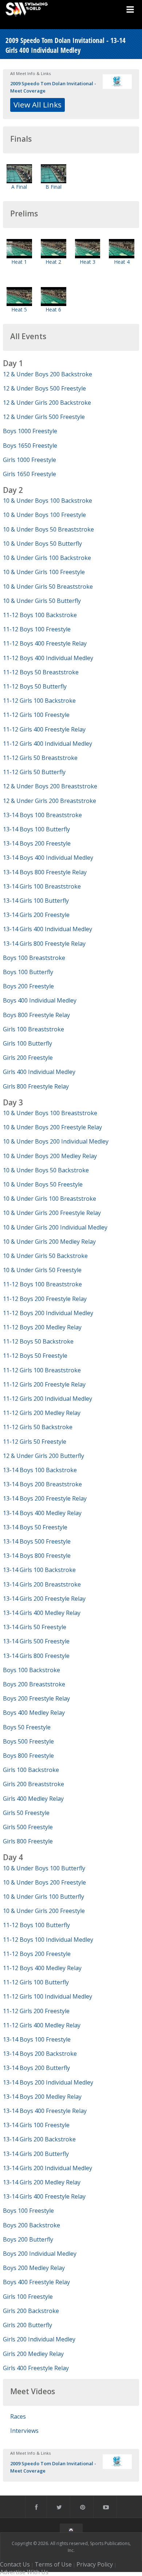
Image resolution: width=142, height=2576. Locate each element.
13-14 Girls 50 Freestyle (35, 1627)
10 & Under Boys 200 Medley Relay (50, 1156)
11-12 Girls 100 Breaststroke (42, 1370)
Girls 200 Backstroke (31, 2311)
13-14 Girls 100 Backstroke (39, 1570)
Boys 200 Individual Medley (40, 2254)
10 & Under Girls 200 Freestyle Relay (52, 1213)
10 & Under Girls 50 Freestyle (42, 1270)
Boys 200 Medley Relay (34, 2268)
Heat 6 (53, 309)
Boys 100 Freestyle (28, 2211)
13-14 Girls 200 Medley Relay (42, 2182)
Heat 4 (122, 262)
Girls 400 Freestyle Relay (36, 2368)
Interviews (24, 2431)
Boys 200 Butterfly (28, 2239)
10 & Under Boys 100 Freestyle (44, 515)
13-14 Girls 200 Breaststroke (42, 1584)
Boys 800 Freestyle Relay (36, 1015)
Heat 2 (53, 262)
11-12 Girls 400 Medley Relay (42, 2025)
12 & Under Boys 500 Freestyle (44, 388)
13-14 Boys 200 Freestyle (37, 843)
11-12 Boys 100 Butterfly (36, 1925)
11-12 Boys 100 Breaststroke (42, 1284)
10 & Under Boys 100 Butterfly (44, 1868)
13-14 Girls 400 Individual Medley (48, 929)
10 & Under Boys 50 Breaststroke (48, 529)
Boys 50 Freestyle (27, 1727)
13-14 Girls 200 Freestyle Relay (44, 1599)
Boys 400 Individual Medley (40, 1000)
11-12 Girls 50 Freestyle (35, 1442)
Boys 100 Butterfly (28, 972)
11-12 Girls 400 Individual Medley (48, 744)
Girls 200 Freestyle (28, 1058)
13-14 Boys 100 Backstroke (40, 1470)
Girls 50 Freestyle (26, 1813)
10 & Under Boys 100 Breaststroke (50, 1113)
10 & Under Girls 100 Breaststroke (50, 1199)
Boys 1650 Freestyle (30, 446)
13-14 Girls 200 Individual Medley (48, 2168)
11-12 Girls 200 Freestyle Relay (44, 1384)
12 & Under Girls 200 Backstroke (47, 403)
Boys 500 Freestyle (28, 1741)
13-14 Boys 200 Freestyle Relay (45, 1498)
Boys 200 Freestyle (28, 986)
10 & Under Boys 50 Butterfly (42, 544)
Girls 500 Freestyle (28, 1827)
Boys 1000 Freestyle (30, 431)
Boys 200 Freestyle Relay (36, 1698)
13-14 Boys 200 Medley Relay (42, 2097)
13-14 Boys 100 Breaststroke (42, 815)
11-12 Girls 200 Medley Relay (42, 1413)
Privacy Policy (95, 2564)
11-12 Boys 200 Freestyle (37, 1954)
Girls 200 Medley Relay (33, 2354)
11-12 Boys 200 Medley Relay (42, 1327)
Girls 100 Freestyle (28, 2297)
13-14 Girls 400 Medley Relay (42, 1613)
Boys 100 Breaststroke (34, 958)
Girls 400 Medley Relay (33, 1799)
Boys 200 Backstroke (31, 2225)
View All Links (38, 105)
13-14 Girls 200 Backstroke (39, 2139)
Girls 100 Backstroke (31, 1770)
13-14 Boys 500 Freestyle (37, 1541)
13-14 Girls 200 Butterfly (36, 2154)
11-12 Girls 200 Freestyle (36, 2011)
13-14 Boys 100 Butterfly (36, 829)
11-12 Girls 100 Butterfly (36, 1982)
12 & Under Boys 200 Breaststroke (50, 786)
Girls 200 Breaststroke (33, 1784)
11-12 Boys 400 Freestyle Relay (45, 643)
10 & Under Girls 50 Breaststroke (48, 587)
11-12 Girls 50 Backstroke (38, 1427)
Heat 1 (19, 262)
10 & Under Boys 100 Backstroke (48, 501)
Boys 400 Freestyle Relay (36, 2282)
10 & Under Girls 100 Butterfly (44, 1897)
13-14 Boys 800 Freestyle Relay (45, 872)
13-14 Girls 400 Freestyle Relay (44, 2196)
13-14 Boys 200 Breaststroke (42, 1484)
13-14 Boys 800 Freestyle (37, 1556)
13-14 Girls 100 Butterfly (36, 901)
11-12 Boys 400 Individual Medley (48, 658)
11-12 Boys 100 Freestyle (37, 629)
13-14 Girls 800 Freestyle (36, 1656)
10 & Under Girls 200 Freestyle (44, 1911)
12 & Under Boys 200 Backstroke (48, 374)
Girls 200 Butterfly (27, 2325)
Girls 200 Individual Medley (39, 2339)
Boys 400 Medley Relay (34, 1713)
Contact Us (15, 2564)
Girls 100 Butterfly (27, 1043)
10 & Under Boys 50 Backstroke (46, 1170)
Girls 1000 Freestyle (29, 460)
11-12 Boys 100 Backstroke (40, 615)
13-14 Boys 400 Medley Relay (42, 1513)
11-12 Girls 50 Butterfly (34, 772)
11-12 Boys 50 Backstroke (38, 1341)
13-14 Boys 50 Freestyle (35, 1527)
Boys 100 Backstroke (31, 1670)
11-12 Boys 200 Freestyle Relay (45, 1299)
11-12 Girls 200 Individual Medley (48, 1399)
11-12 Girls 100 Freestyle (36, 715)
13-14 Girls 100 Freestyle (36, 2125)
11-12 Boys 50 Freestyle (35, 1356)
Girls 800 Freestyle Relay (36, 1086)
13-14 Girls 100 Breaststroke (42, 886)
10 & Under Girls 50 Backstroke (45, 1256)
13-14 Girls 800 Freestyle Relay (44, 944)
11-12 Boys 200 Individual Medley (48, 1313)
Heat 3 (88, 262)
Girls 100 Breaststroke (33, 1029)
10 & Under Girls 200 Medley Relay (49, 1242)
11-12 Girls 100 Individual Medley (48, 1996)
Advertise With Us (24, 2572)
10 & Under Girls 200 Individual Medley (55, 1227)
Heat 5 (19, 309)
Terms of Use (53, 2564)
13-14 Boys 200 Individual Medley (48, 2082)
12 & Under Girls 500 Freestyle (44, 417)
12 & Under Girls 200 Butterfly (44, 1456)
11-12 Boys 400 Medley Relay (42, 1968)
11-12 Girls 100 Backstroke (39, 701)
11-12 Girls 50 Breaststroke (40, 758)
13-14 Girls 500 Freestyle (36, 1641)
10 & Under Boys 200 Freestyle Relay (52, 1127)
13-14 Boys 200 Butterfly (36, 2068)
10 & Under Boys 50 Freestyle (43, 1184)
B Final (54, 187)
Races (18, 2416)
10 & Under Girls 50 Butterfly (42, 601)
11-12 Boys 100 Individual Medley (48, 1940)
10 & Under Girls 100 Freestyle (44, 572)
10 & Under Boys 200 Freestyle (44, 1882)
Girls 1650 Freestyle (29, 474)
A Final (19, 187)
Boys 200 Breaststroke (34, 1684)
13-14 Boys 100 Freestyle (37, 2039)
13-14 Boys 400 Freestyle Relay (45, 2111)
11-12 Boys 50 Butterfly (35, 686)
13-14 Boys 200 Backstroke (40, 2054)
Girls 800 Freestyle (28, 1841)
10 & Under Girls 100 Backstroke (47, 558)
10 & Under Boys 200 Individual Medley (56, 1141)
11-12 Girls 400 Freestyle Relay (44, 729)
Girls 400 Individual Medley (39, 1072)
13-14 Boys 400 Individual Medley (48, 858)
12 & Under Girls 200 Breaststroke (50, 801)
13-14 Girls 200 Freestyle (36, 915)
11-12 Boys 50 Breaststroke (41, 672)
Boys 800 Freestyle (28, 1756)
